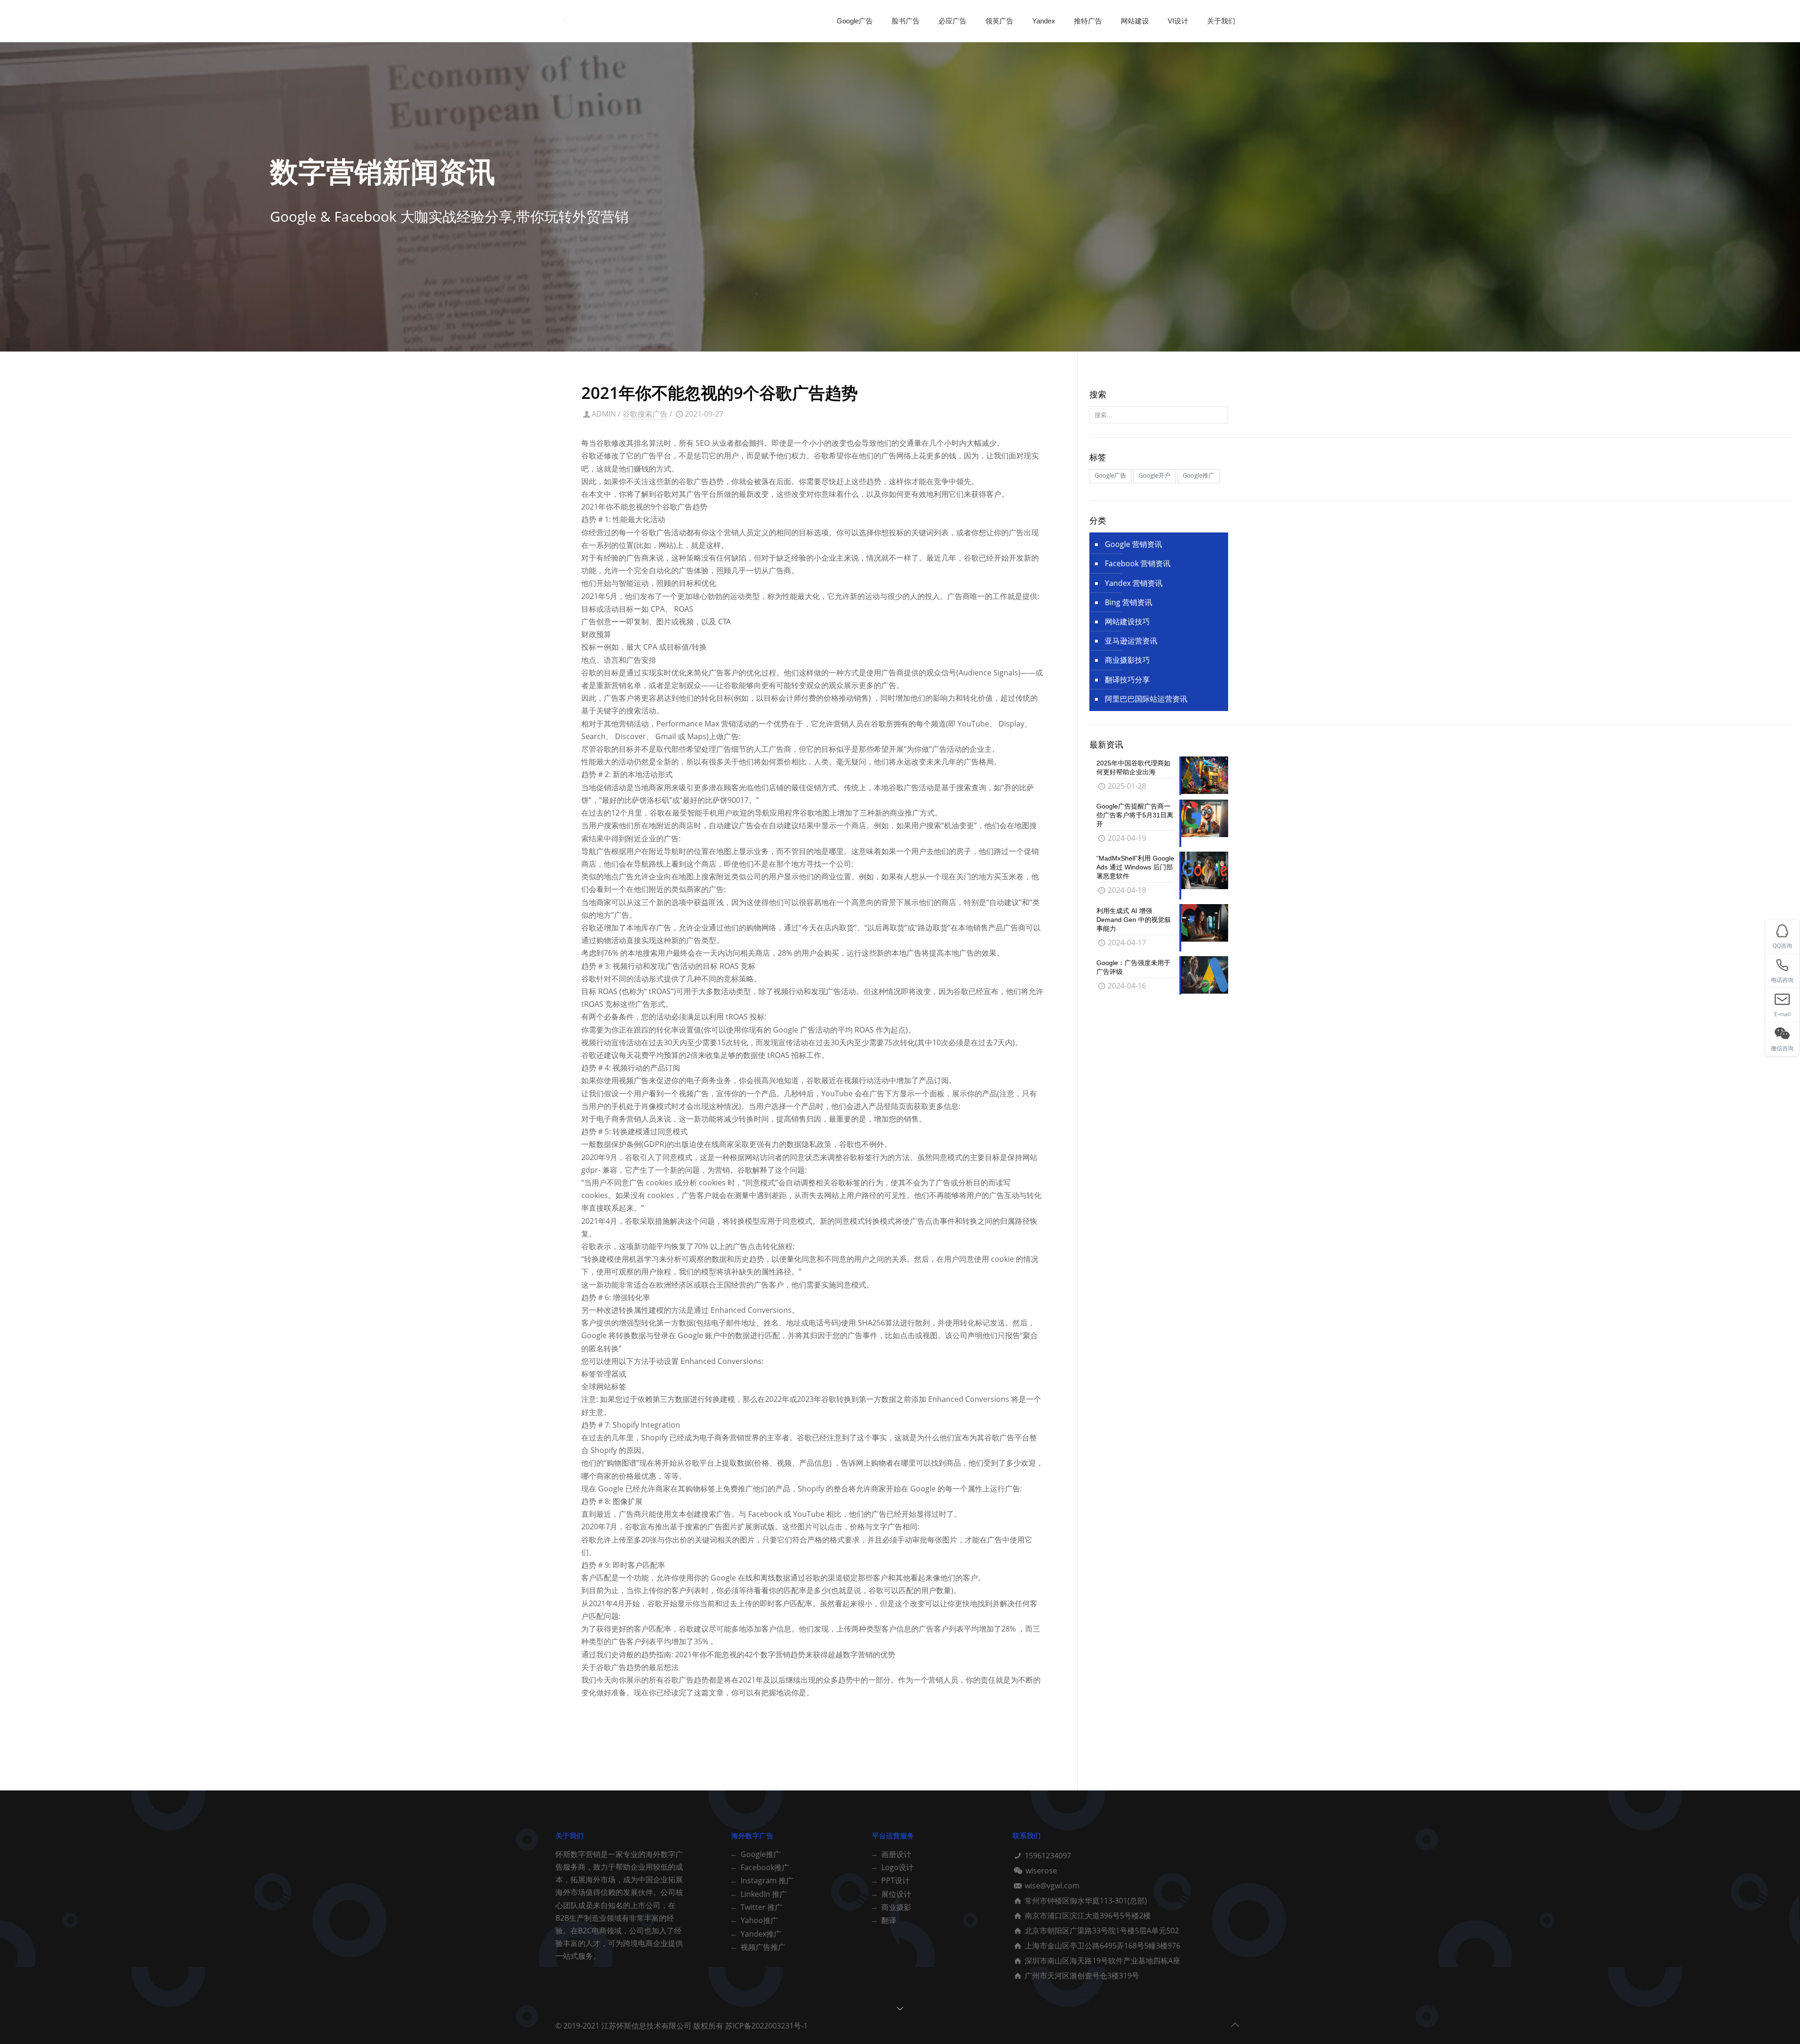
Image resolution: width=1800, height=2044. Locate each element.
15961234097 (1048, 1856)
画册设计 (896, 1854)
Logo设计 (897, 1867)
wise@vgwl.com (1052, 1886)
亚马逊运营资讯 (1131, 641)
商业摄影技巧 (1127, 660)
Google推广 (761, 1854)
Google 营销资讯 (1133, 544)
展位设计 (896, 1894)
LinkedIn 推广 (764, 1894)
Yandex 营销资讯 (1134, 583)
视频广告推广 (763, 1947)
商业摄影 (896, 1907)
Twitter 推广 (761, 1907)
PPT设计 (896, 1880)
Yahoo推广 (759, 1920)
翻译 (889, 1920)
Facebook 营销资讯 (1138, 563)
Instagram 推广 (767, 1880)
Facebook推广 (765, 1867)
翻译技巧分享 (1127, 680)
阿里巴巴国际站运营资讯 (1146, 699)
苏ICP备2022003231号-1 (766, 2026)
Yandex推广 (761, 1934)
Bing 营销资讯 (1129, 602)
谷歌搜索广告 (645, 414)
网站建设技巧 (1127, 621)
